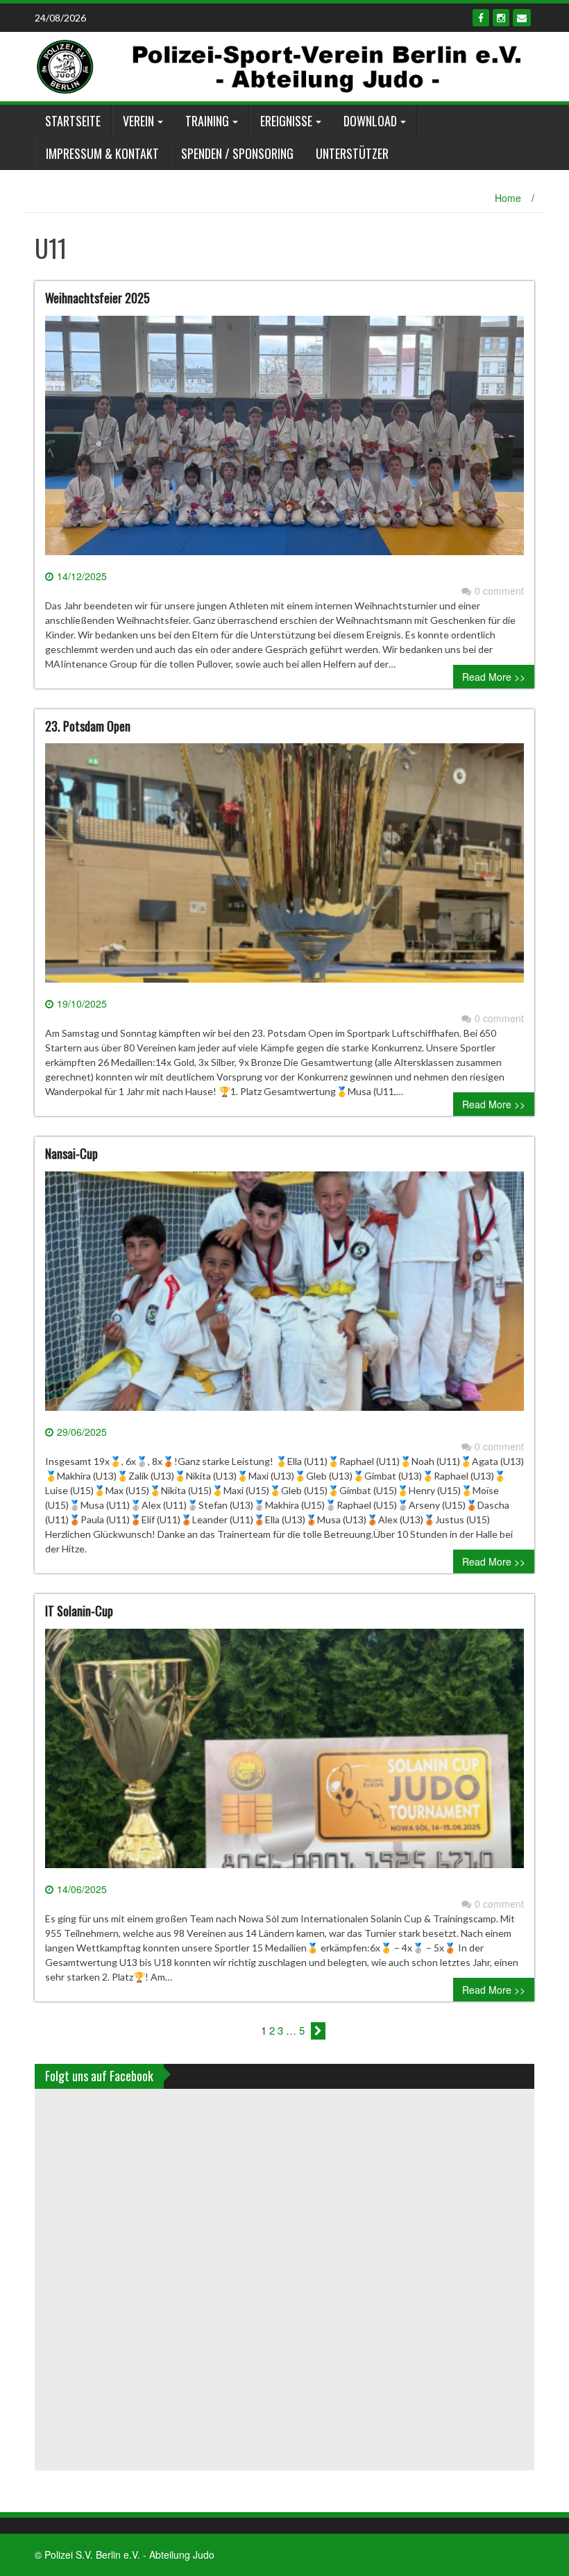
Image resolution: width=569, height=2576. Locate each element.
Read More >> (494, 677)
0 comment (499, 591)
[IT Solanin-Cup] (284, 1754)
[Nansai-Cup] (284, 1296)
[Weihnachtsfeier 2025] (284, 441)
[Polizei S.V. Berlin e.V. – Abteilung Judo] (279, 65)
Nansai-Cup (71, 1153)
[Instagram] (501, 18)
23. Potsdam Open (88, 726)
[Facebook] (481, 18)
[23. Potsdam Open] (284, 869)
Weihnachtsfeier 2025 (97, 298)
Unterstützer (352, 153)
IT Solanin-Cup (79, 1611)
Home (508, 198)
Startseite (73, 121)
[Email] (522, 18)
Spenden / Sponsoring (237, 153)
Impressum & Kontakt (102, 153)
